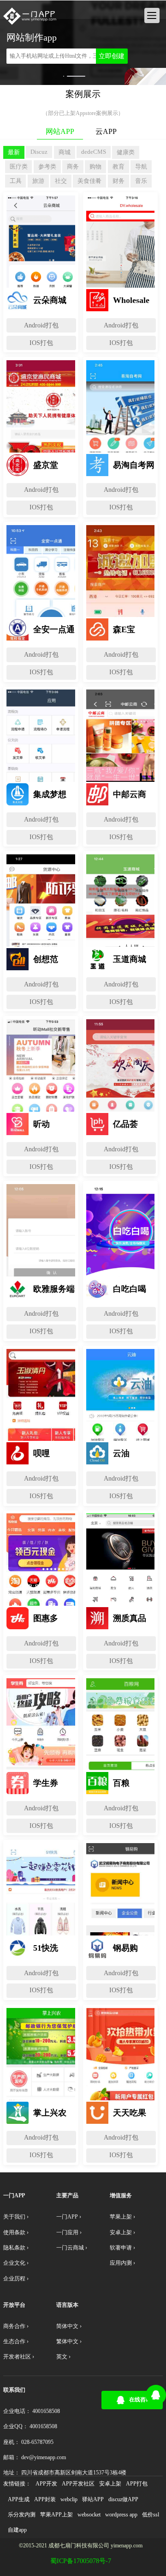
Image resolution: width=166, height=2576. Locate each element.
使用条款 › (16, 2232)
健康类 (126, 152)
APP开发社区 (78, 2484)
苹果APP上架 (56, 2515)
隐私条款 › (16, 2248)
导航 (141, 166)
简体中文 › (69, 2326)
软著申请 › (122, 2248)
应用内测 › (122, 2263)
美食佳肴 (89, 181)
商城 (65, 152)
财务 (119, 181)
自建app (17, 2530)
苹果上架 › (122, 2217)
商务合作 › (16, 2326)
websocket (89, 2515)
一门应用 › (69, 2232)
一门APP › (69, 2217)
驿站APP (93, 2499)
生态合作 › (16, 2341)
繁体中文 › (69, 2341)
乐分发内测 (22, 2515)
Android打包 (41, 325)
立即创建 (112, 56)
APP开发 (46, 2484)
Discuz (39, 152)
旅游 (38, 181)
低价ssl (151, 2515)
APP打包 (137, 2484)
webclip (69, 2499)
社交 (61, 181)
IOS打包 (41, 343)
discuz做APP (123, 2499)
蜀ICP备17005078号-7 (81, 2561)
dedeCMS (94, 152)
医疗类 (19, 166)
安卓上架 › (122, 2232)
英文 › (63, 2357)
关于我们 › (16, 2217)
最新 (14, 152)
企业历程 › (16, 2279)
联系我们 (14, 2390)
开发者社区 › (19, 2357)
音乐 (141, 181)
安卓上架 (110, 2484)
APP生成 (19, 2499)
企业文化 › (16, 2263)
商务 (73, 166)
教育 (119, 166)
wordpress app (121, 2515)
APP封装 (45, 2499)
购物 (95, 166)
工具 (16, 181)
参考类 (47, 166)
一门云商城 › (72, 2248)
